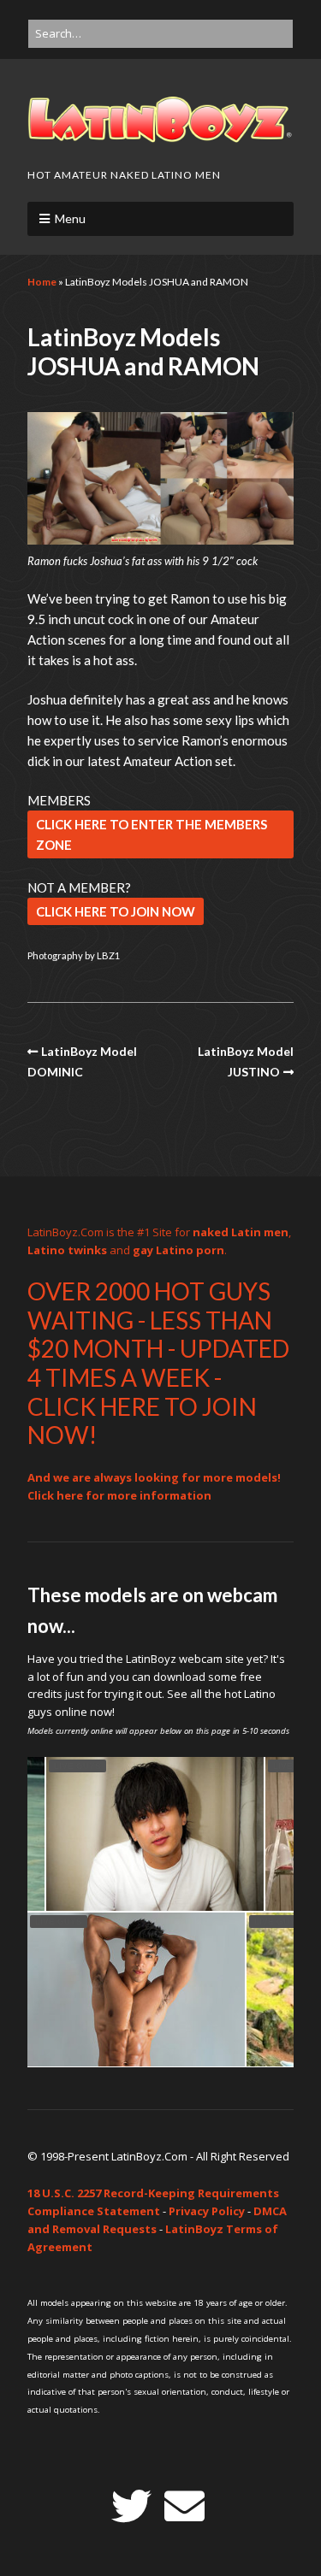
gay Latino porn (178, 1250)
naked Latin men (241, 1232)
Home (42, 282)
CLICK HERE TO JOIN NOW (116, 911)
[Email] (184, 2506)
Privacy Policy (207, 2211)
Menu (70, 218)
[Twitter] (131, 2506)
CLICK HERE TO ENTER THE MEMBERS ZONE (152, 834)
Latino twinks (67, 1250)
